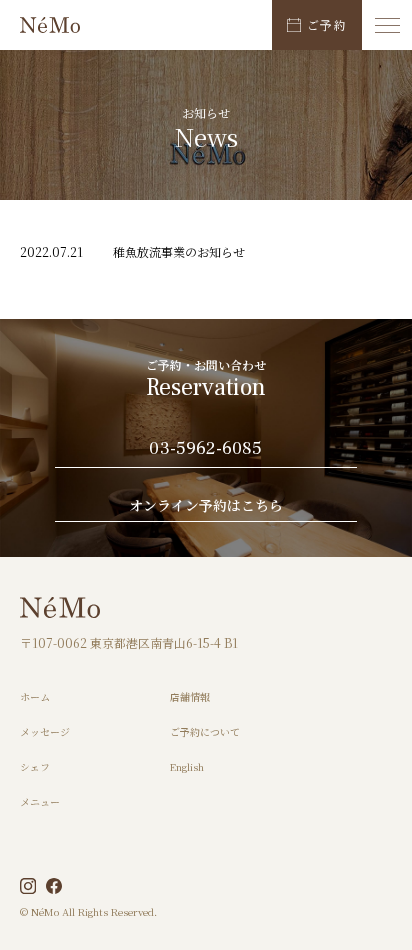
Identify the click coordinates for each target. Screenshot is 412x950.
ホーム (35, 696)
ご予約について (205, 731)
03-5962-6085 (205, 450)
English (187, 766)
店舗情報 (190, 696)
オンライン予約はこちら (206, 506)
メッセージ (45, 731)
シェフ (35, 766)
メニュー (40, 801)
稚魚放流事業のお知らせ (179, 251)
